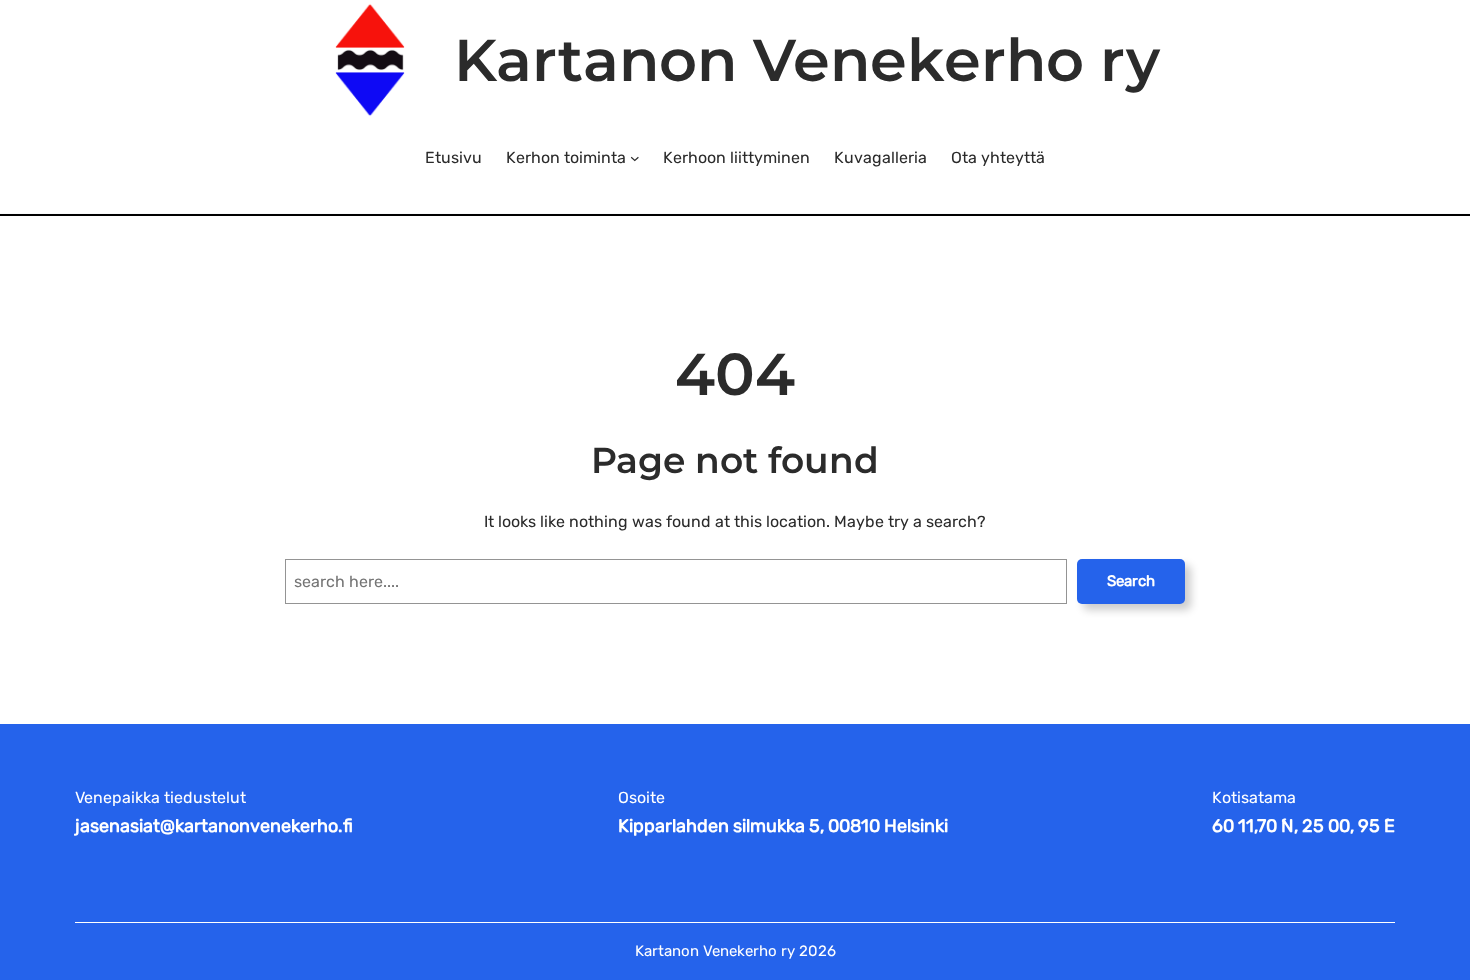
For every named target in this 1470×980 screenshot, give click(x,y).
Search (1131, 581)
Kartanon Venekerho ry (807, 60)
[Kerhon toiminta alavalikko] (635, 158)
